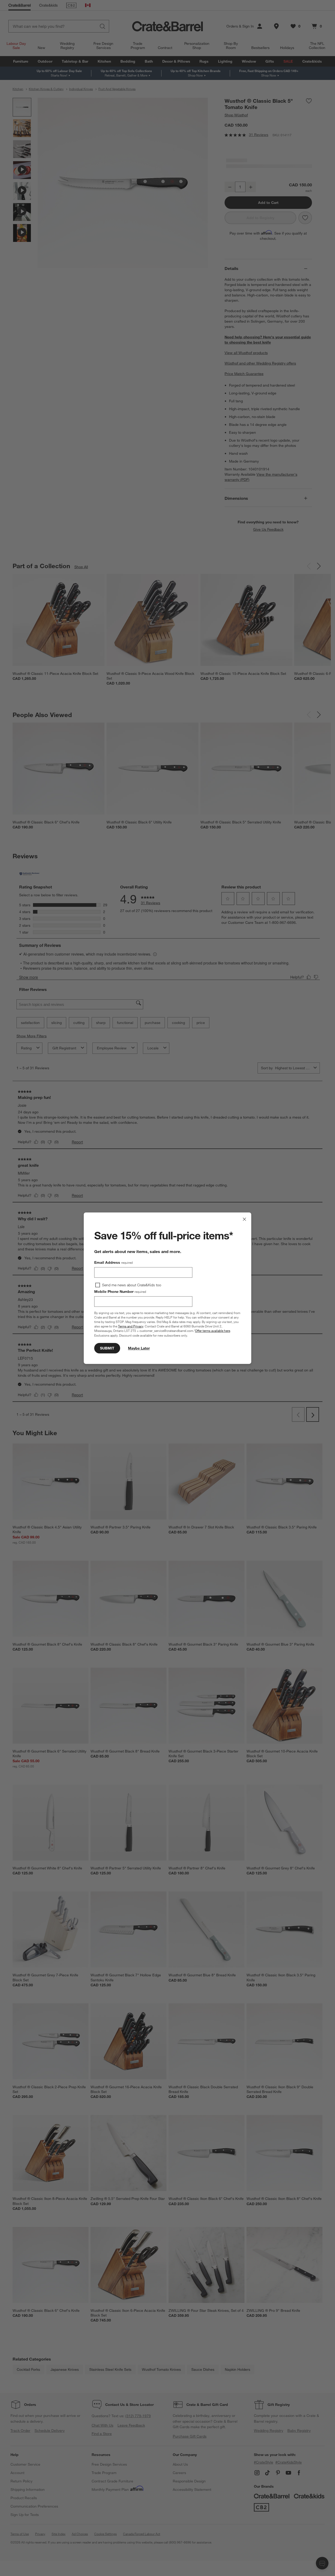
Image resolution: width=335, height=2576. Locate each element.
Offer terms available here (213, 1331)
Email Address (113, 1262)
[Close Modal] (244, 1219)
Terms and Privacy (131, 1326)
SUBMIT (107, 1348)
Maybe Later (139, 1348)
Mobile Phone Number (120, 1292)
